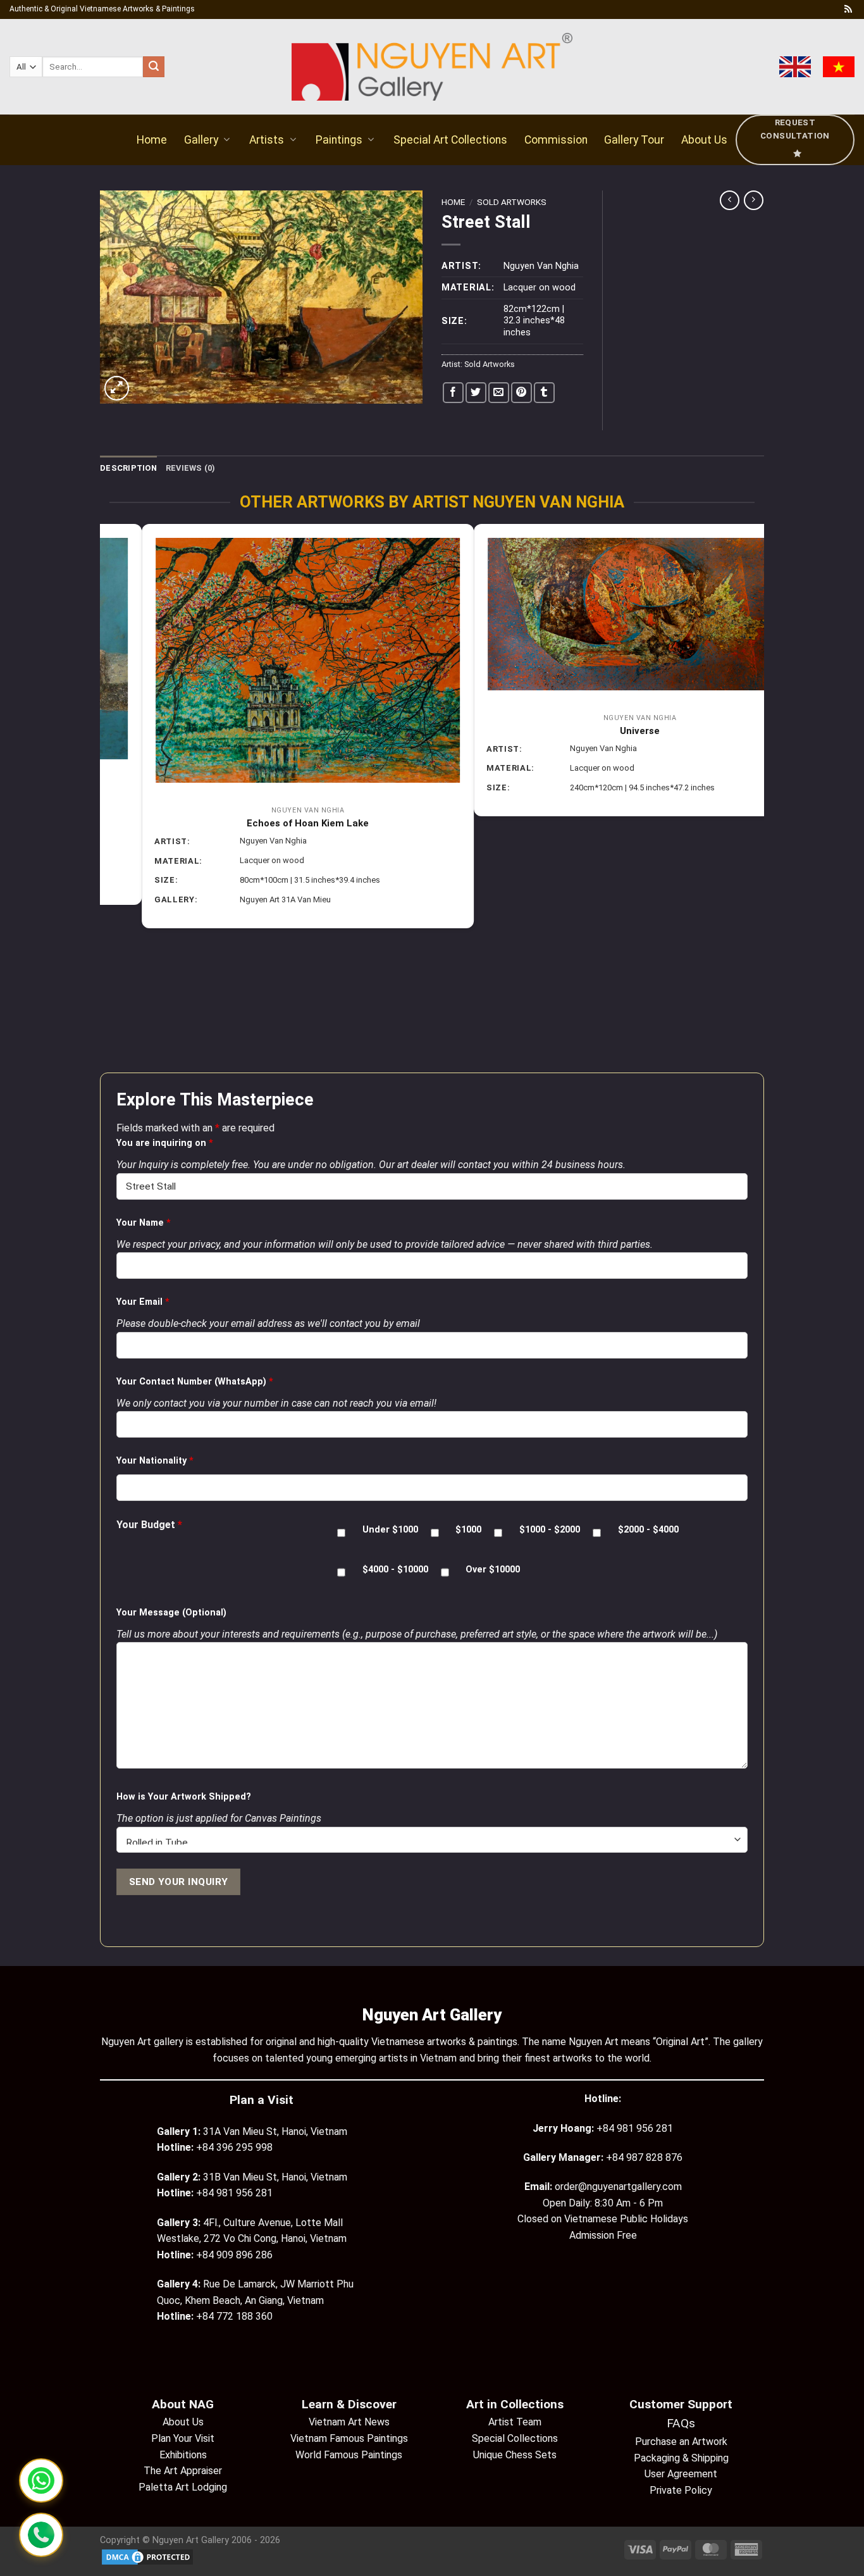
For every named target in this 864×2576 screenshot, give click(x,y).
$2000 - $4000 (648, 1530)
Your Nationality (155, 1461)
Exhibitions (183, 2455)
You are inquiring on (165, 1143)
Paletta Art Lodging (183, 2487)
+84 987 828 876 (644, 2157)
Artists (267, 140)
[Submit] (154, 67)
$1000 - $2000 (550, 1530)
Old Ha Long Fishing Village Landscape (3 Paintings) (598, 714)
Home (152, 140)
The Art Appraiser (183, 2471)
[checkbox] (341, 1533)
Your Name (144, 1223)
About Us (704, 140)
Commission (556, 140)
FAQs (681, 2423)
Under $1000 (390, 1530)
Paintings (339, 140)
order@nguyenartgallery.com (618, 2187)
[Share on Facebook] (453, 393)
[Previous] (107, 797)
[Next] (757, 797)
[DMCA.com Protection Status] (147, 2557)
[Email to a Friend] (499, 393)
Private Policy (681, 2490)
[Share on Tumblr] (544, 393)
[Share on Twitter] (476, 393)
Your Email (143, 1302)
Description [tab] (128, 468)
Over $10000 (493, 1570)
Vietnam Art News (349, 2422)
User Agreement (681, 2474)
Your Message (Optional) (171, 1613)
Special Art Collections (450, 140)
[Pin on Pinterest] (521, 393)
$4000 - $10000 (395, 1570)
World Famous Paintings (349, 2455)
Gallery (201, 140)
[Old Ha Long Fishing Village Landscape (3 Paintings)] (598, 606)
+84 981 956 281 (635, 2128)
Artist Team (515, 2422)
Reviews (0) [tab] (191, 468)
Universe (266, 731)
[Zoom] (117, 388)
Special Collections (515, 2438)
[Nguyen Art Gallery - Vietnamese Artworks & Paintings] (432, 67)
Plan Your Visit (183, 2438)
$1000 (468, 1530)
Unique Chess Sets (515, 2455)
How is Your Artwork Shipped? (184, 1797)
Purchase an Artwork (681, 2442)
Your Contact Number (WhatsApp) (195, 1382)
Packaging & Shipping (681, 2458)
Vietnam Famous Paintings (349, 2438)
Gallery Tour (634, 140)
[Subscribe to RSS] (848, 9)
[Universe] (266, 614)
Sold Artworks (512, 202)
